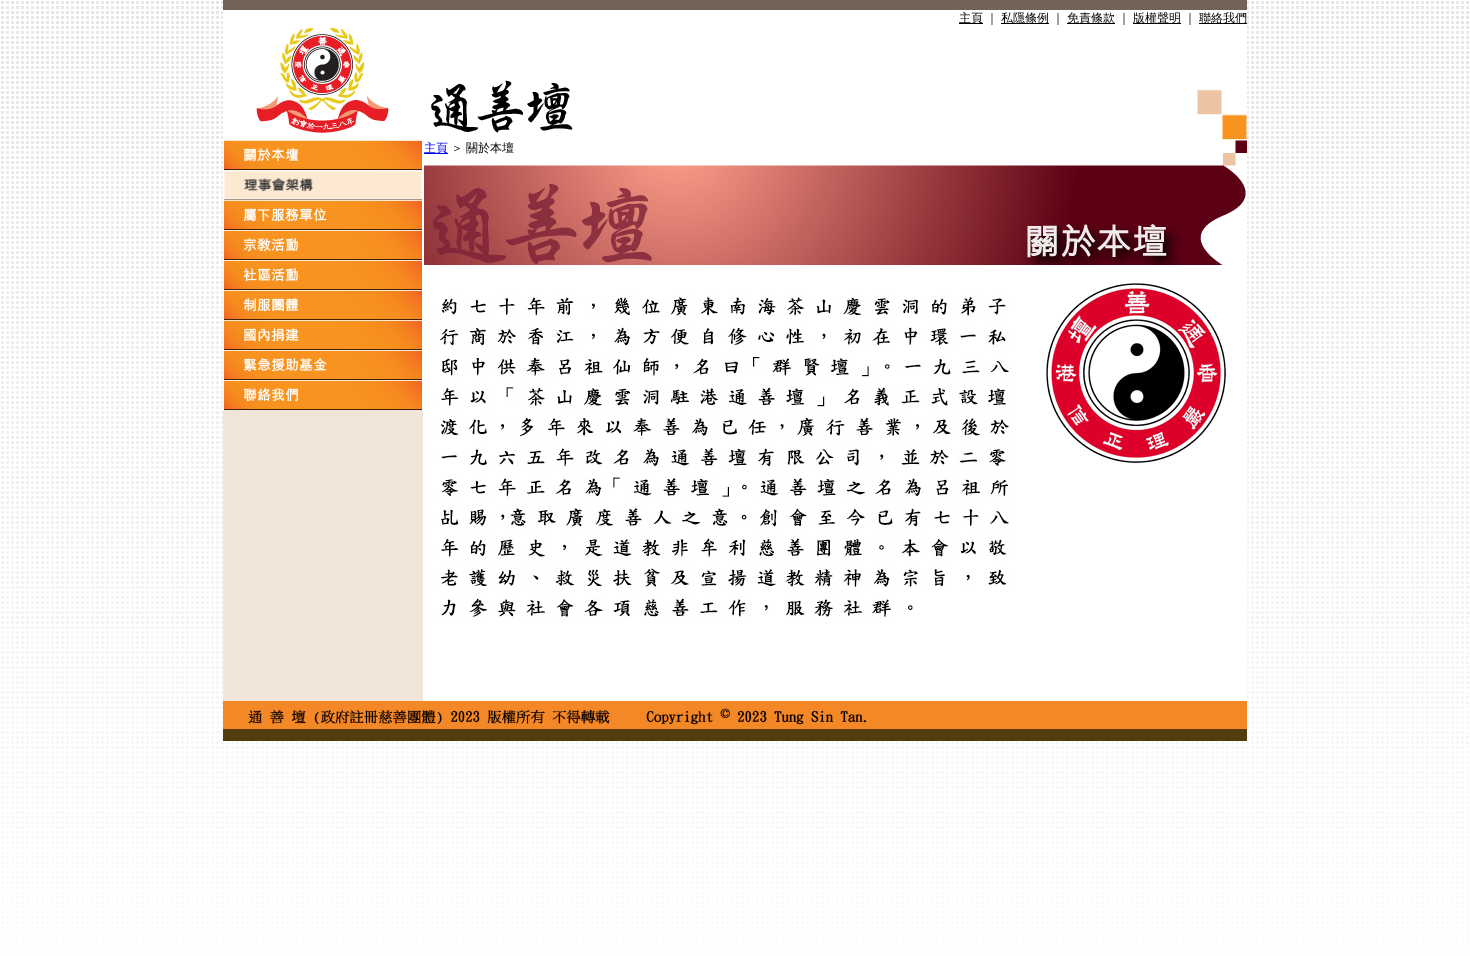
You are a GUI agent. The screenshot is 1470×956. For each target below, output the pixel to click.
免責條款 (1091, 18)
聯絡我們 (1223, 18)
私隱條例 (1025, 18)
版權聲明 (1157, 18)
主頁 (971, 18)
